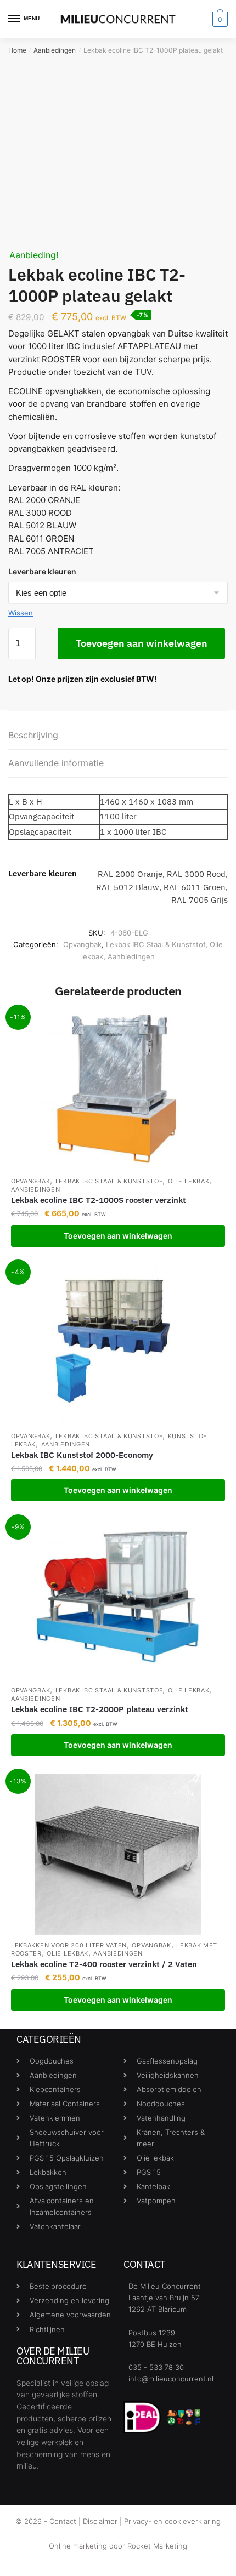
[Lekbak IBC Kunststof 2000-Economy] (118, 1345)
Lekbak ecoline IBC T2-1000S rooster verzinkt (99, 1200)
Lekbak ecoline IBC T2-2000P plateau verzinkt (100, 1709)
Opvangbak (82, 944)
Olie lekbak (189, 1181)
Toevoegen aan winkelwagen (142, 643)
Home (17, 50)
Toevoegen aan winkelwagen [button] (118, 1236)
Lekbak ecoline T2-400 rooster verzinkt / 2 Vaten (104, 1964)
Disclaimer (100, 2521)
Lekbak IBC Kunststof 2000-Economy (82, 1455)
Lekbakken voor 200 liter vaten (69, 1945)
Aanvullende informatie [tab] (56, 763)
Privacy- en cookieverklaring (172, 2521)
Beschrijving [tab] (33, 735)
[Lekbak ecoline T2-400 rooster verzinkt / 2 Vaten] (118, 1854)
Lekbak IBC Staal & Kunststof (156, 944)
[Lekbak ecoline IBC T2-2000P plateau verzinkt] (118, 1600)
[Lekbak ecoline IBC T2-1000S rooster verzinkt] (118, 1090)
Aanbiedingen (55, 50)
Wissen (21, 613)
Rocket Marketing (157, 2546)
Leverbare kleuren (42, 571)
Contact (63, 2521)
